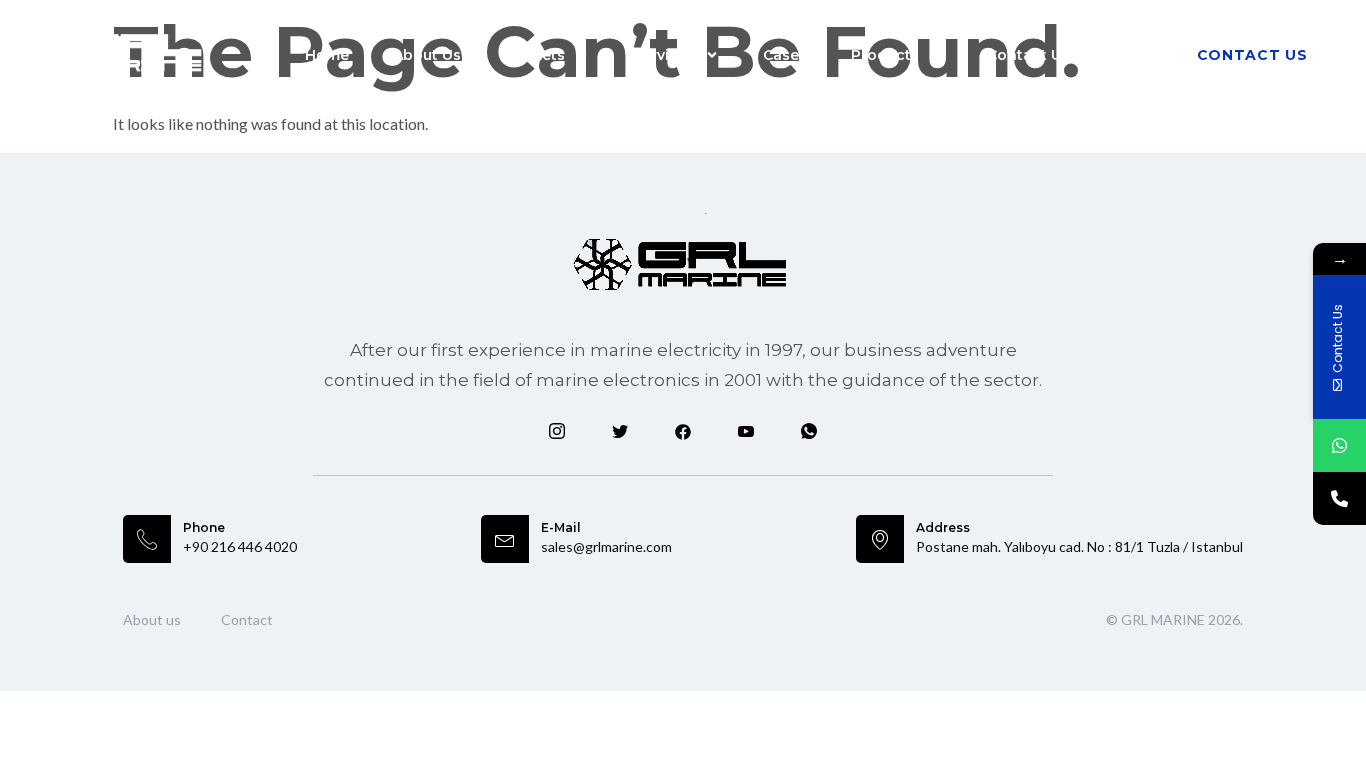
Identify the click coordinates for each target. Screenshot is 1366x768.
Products (885, 55)
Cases (785, 55)
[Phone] (1339, 498)
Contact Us (1028, 55)
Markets (535, 55)
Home (327, 55)
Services (664, 55)
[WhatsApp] (1339, 445)
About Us (427, 55)
